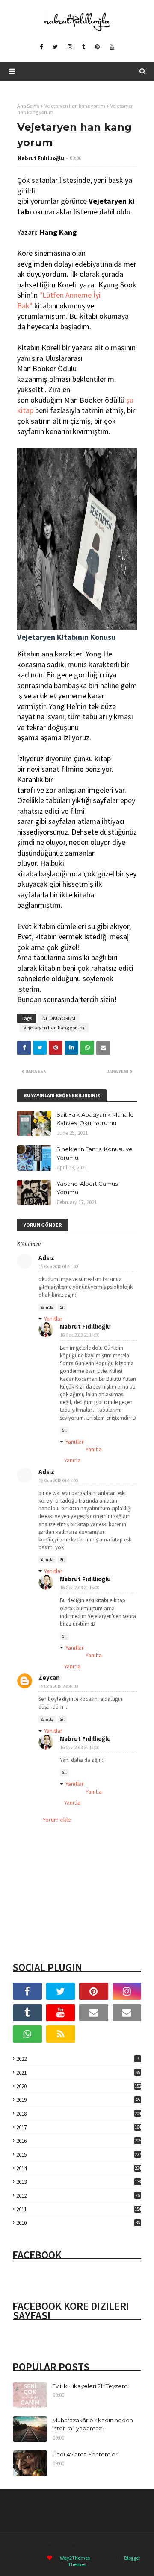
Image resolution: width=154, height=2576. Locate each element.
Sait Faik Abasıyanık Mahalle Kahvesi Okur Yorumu (95, 1119)
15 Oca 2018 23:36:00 (58, 1686)
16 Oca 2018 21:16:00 (80, 1588)
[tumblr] (84, 47)
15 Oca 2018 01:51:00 (58, 1266)
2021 (78, 2073)
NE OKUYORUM (59, 1018)
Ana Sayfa (28, 106)
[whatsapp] (27, 2034)
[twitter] (55, 47)
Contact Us (104, 2545)
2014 (79, 2168)
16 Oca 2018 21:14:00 (80, 1335)
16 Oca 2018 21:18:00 (80, 1747)
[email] (94, 2013)
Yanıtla (47, 1307)
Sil (62, 1307)
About (75, 2545)
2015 (79, 2155)
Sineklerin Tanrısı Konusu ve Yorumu (95, 1153)
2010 (78, 2223)
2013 (79, 2182)
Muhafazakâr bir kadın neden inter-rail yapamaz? (93, 2424)
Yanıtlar (53, 1319)
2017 (79, 2127)
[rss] (61, 2034)
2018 (79, 2114)
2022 (78, 2059)
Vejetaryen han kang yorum (75, 106)
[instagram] (70, 47)
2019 (78, 2100)
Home (49, 2545)
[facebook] (41, 47)
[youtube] (112, 47)
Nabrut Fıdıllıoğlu (41, 158)
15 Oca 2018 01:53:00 (58, 1480)
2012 (78, 2196)
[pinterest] (97, 47)
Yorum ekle (57, 1820)
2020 (79, 2086)
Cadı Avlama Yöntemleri (86, 2454)
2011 (79, 2209)
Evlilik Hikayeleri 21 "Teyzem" (91, 2386)
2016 (79, 2141)
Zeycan (49, 1678)
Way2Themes (75, 2558)
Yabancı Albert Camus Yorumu (87, 1188)
